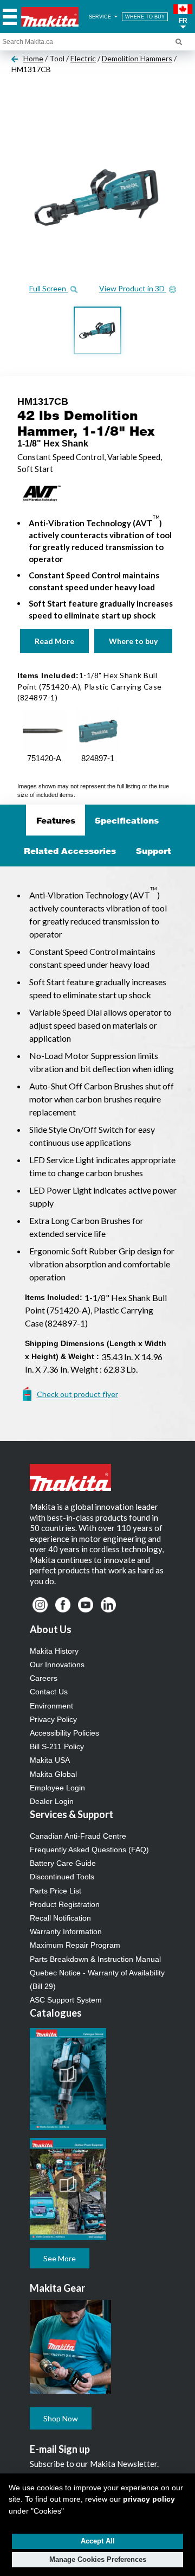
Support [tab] (154, 851)
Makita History (54, 1651)
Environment (51, 1706)
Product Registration (65, 1904)
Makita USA (50, 1760)
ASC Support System (66, 2000)
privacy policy (149, 2499)
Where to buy (133, 641)
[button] (183, 17)
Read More (54, 641)
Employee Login (57, 1788)
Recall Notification (60, 1918)
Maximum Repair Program (75, 1945)
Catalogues (56, 2013)
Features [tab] (56, 820)
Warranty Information (66, 1931)
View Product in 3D (133, 288)
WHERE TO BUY (145, 17)
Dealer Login (52, 1801)
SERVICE (101, 17)
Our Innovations (57, 1665)
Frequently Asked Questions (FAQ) (89, 1850)
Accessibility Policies (64, 1733)
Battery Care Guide (63, 1863)
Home (33, 58)
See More (60, 2258)
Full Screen (48, 288)
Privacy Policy (53, 1719)
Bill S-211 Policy (57, 1746)
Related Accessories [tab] (70, 851)
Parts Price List (56, 1891)
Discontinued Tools (62, 1877)
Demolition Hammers (137, 58)
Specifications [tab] (127, 820)
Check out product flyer (77, 1394)
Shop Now (61, 2418)
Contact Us (49, 1692)
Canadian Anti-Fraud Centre (78, 1836)
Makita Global (53, 1774)
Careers (44, 1678)
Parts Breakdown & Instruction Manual (95, 1959)
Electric (83, 58)
